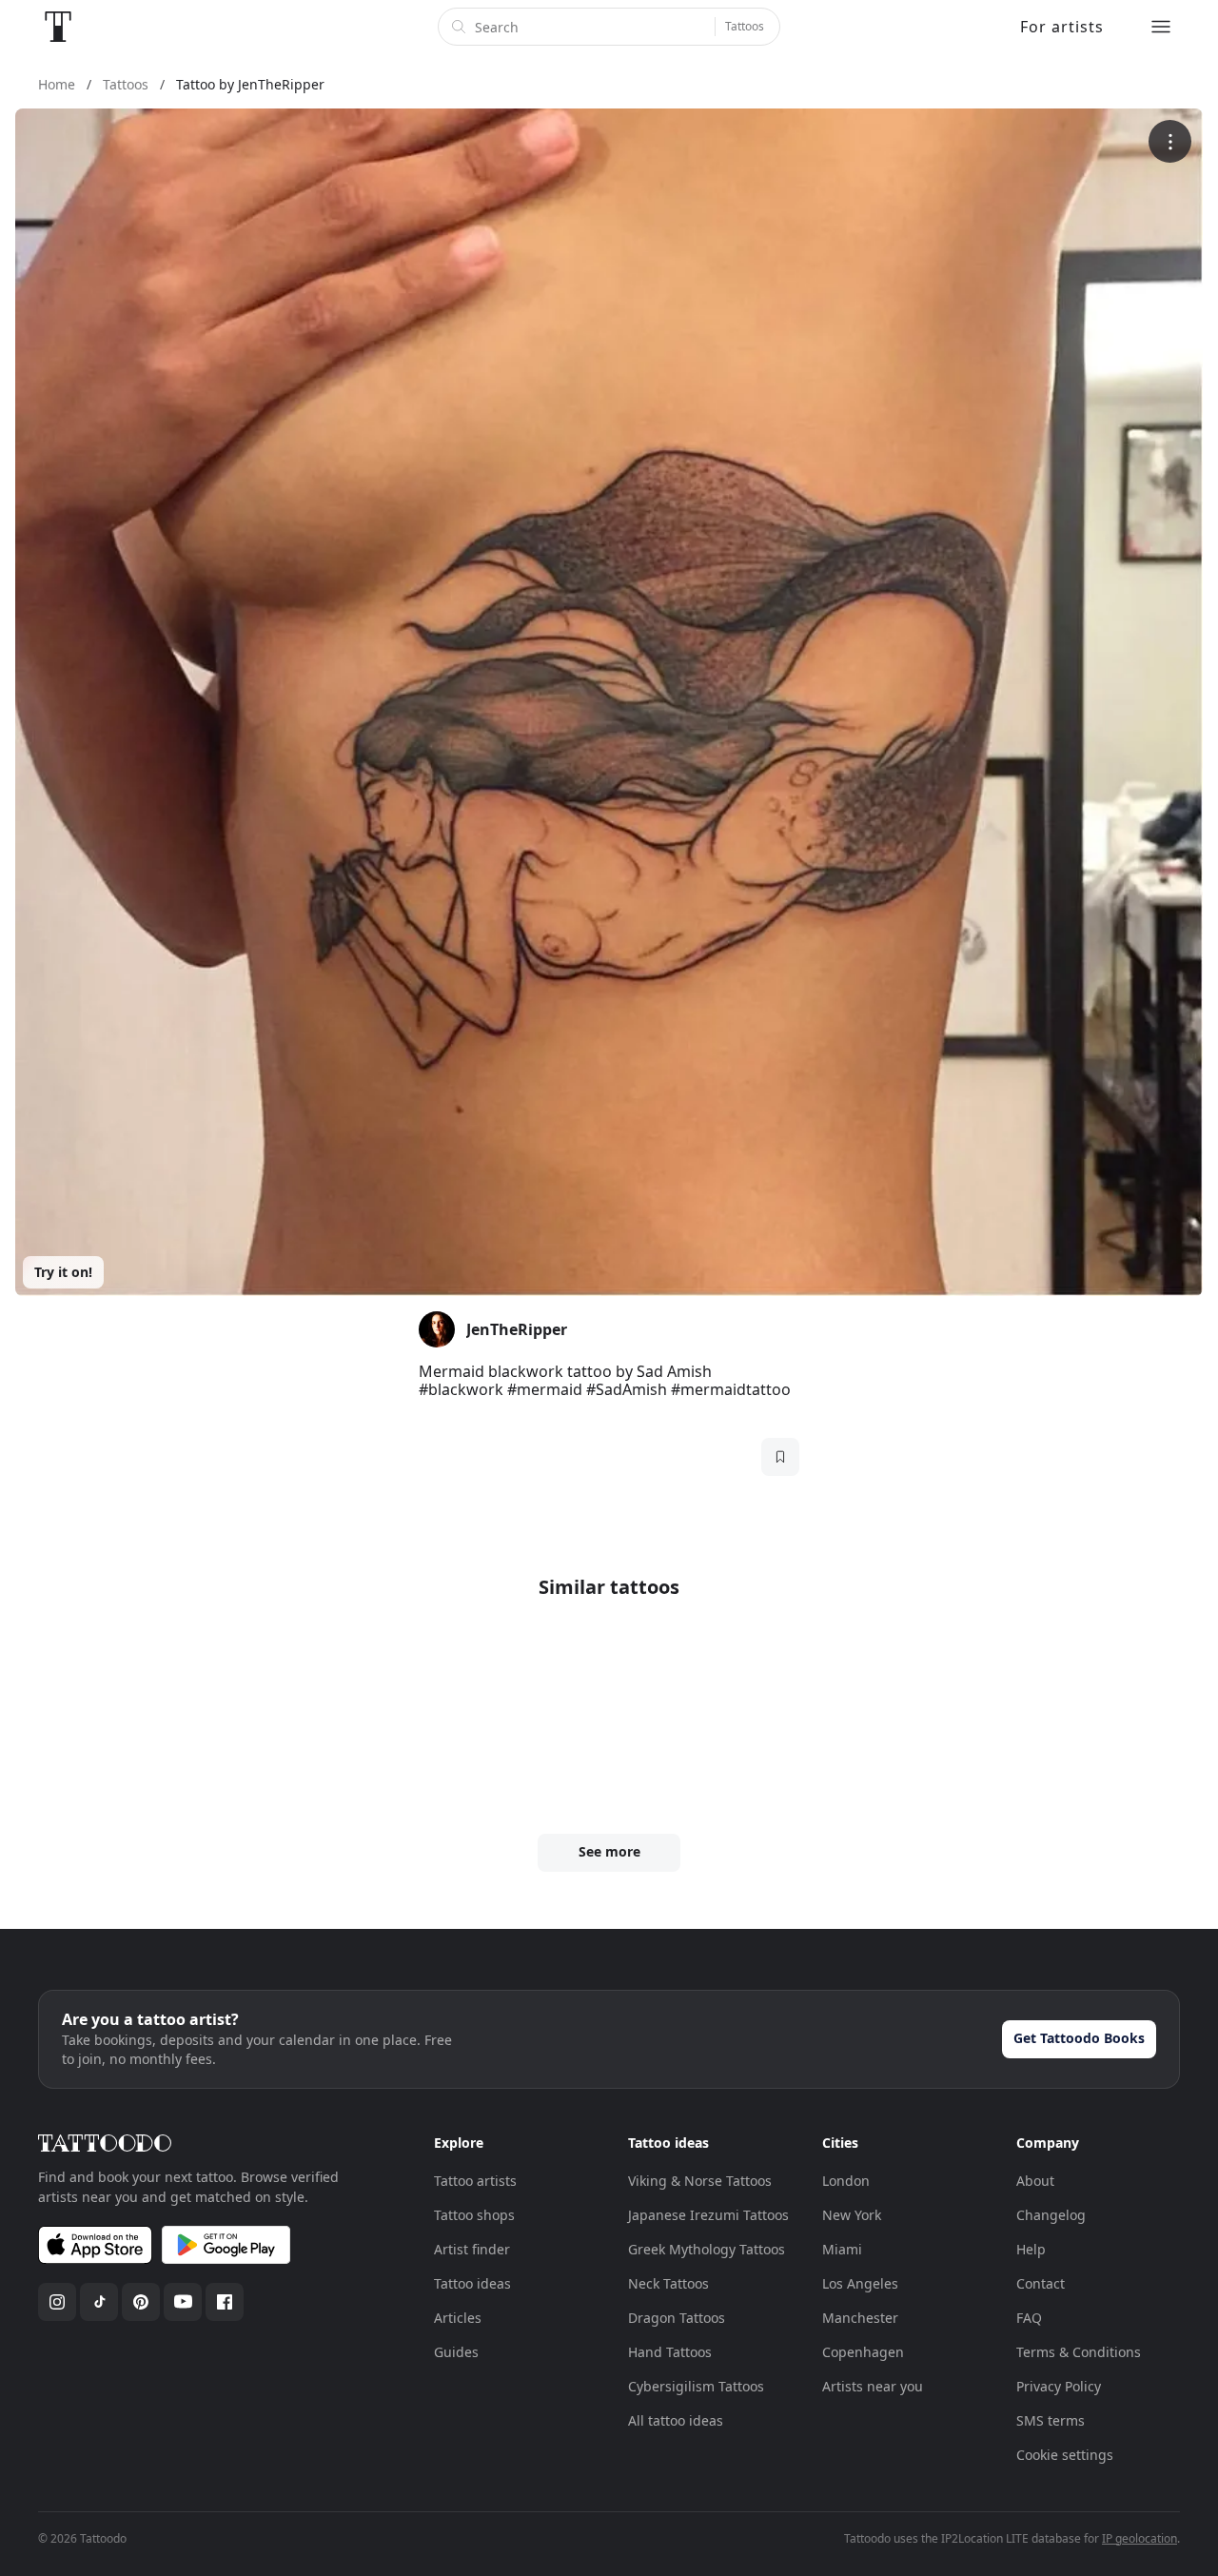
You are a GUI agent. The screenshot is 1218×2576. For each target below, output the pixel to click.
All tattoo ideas (676, 2420)
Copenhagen (863, 2352)
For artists (1062, 27)
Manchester (860, 2318)
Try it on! (63, 1272)
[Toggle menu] (1161, 27)
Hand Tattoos (670, 2352)
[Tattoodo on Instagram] (57, 2302)
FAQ (1029, 2318)
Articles (458, 2318)
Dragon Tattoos (677, 2318)
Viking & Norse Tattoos (700, 2181)
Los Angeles (860, 2283)
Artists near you (873, 2386)
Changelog (1051, 2215)
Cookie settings (1065, 2455)
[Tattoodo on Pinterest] (141, 2302)
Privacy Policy (1059, 2386)
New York (852, 2215)
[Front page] (58, 27)
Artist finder (472, 2249)
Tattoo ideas (472, 2283)
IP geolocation (1139, 2538)
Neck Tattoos (668, 2283)
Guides (456, 2352)
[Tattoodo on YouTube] (183, 2302)
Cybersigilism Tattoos (696, 2386)
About (1035, 2181)
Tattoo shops (474, 2215)
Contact (1041, 2283)
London (846, 2181)
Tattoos (745, 26)
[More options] (1170, 141)
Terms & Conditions (1079, 2352)
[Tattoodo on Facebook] (225, 2302)
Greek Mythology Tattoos (707, 2249)
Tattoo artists (475, 2181)
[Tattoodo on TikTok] (99, 2302)
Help (1031, 2249)
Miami (842, 2249)
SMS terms (1051, 2420)
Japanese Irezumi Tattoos (708, 2215)
